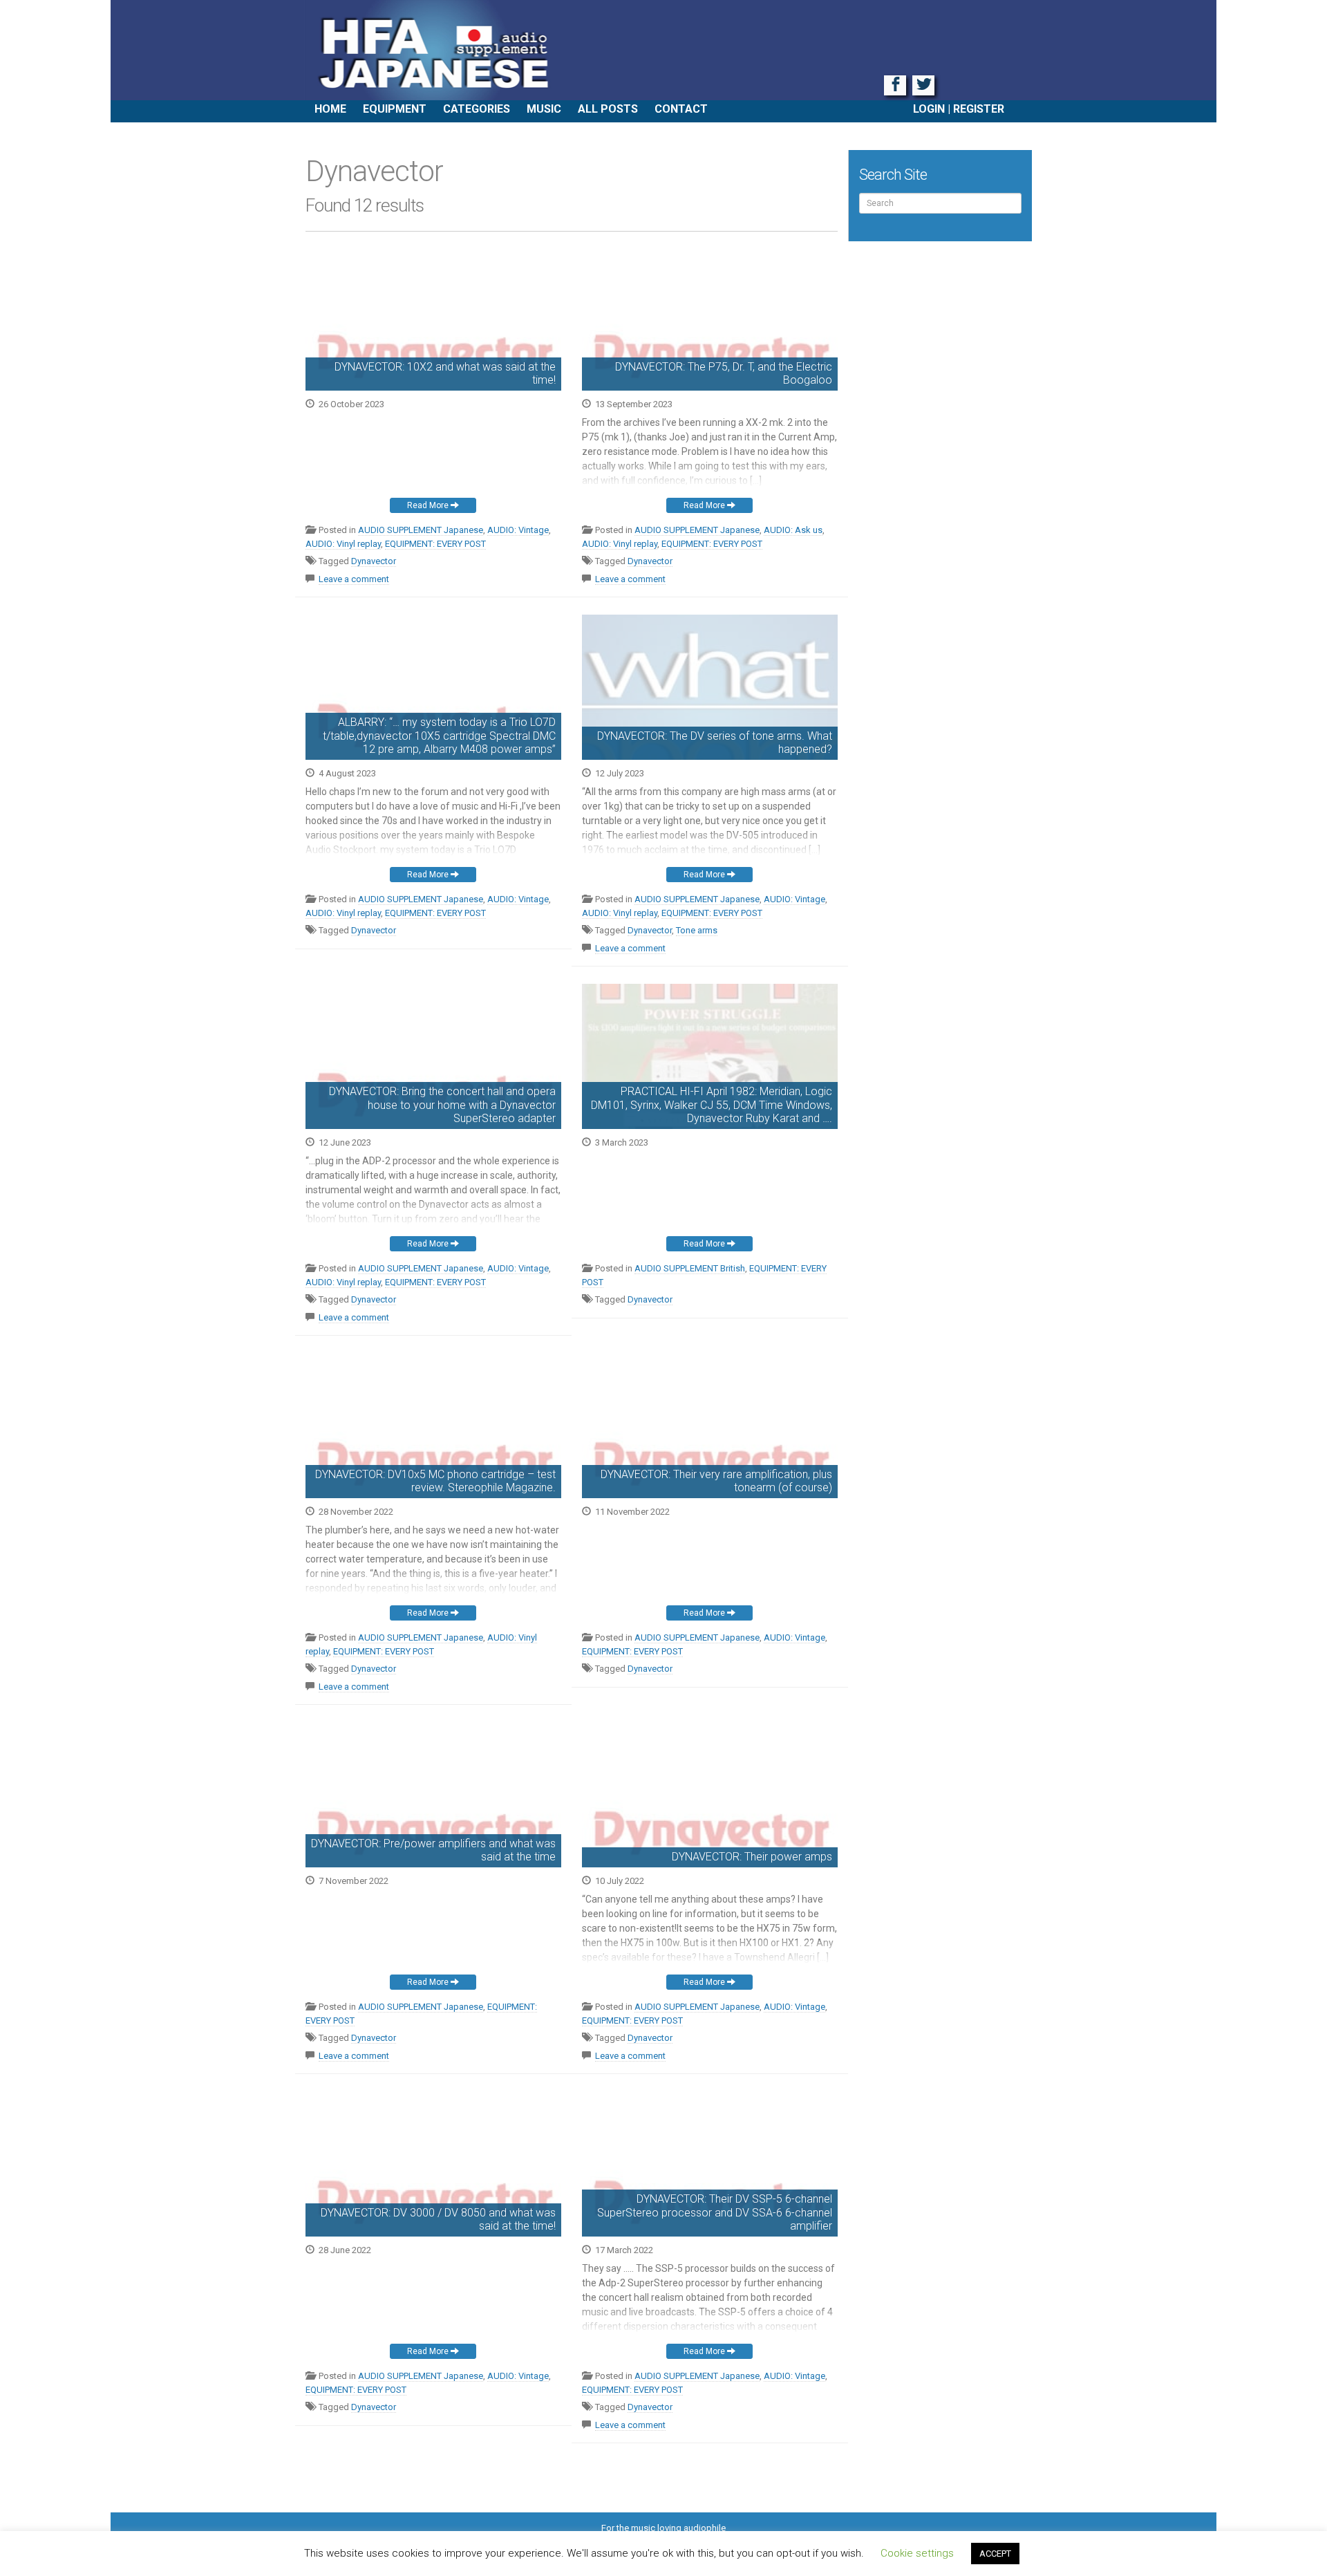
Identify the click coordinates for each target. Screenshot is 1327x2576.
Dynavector (374, 561)
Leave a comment (354, 579)
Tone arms (697, 930)
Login (929, 109)
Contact (681, 109)
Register (979, 109)
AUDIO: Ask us (793, 530)
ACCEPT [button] (995, 2554)
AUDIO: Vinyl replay (343, 544)
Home (330, 109)
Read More (429, 505)
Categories (477, 109)
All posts (608, 109)
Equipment (395, 109)
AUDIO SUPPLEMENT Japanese (421, 530)
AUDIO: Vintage (518, 530)
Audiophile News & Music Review (663, 50)
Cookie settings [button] (917, 2553)
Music (544, 109)
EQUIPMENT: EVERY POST (435, 544)
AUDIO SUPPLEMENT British (690, 1268)
